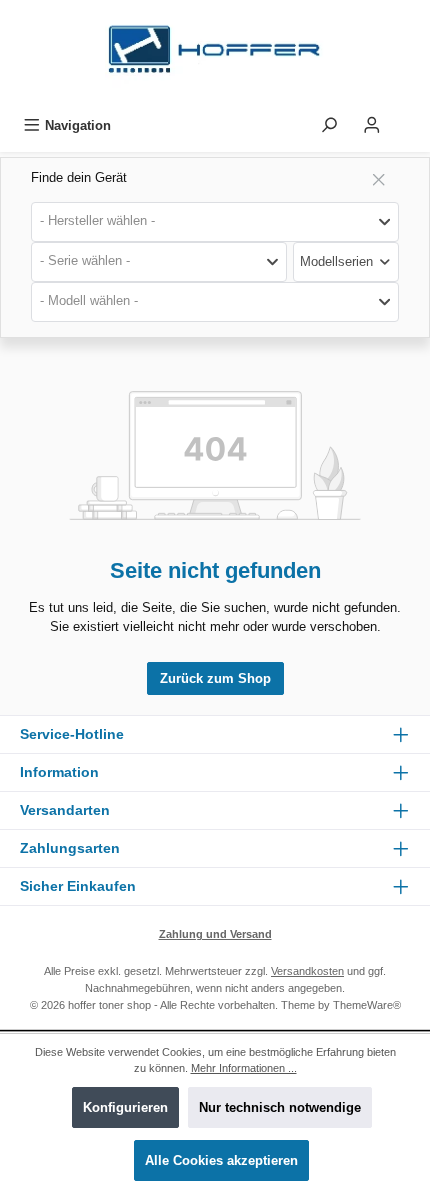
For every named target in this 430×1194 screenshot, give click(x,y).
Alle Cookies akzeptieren (221, 1160)
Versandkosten (307, 971)
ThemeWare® (367, 1005)
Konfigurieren (125, 1107)
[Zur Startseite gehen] (215, 54)
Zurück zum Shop (215, 678)
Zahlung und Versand (215, 934)
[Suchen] (329, 125)
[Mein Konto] (372, 125)
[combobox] (215, 222)
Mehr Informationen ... (244, 1068)
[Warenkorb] (407, 120)
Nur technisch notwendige (280, 1107)
